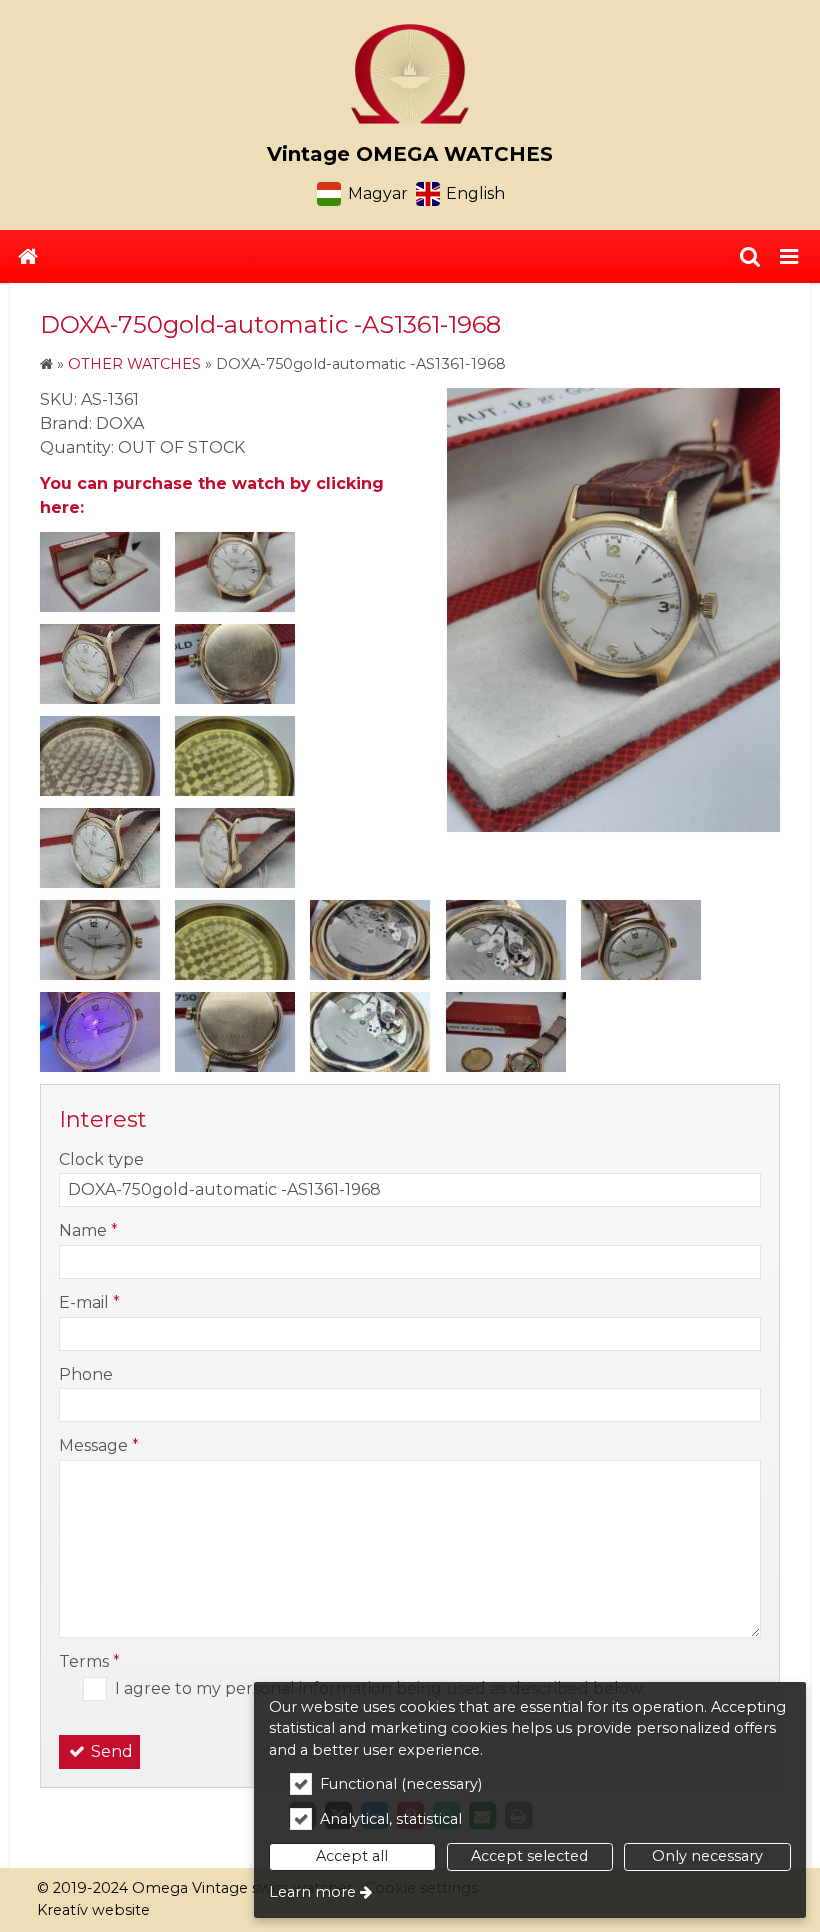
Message (99, 1445)
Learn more (312, 1892)
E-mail (89, 1302)
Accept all (352, 1856)
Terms (89, 1661)
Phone (86, 1374)
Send (110, 1751)
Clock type (101, 1159)
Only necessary (707, 1856)
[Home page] (410, 74)
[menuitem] (28, 257)
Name (88, 1230)
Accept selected (529, 1856)
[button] (789, 257)
